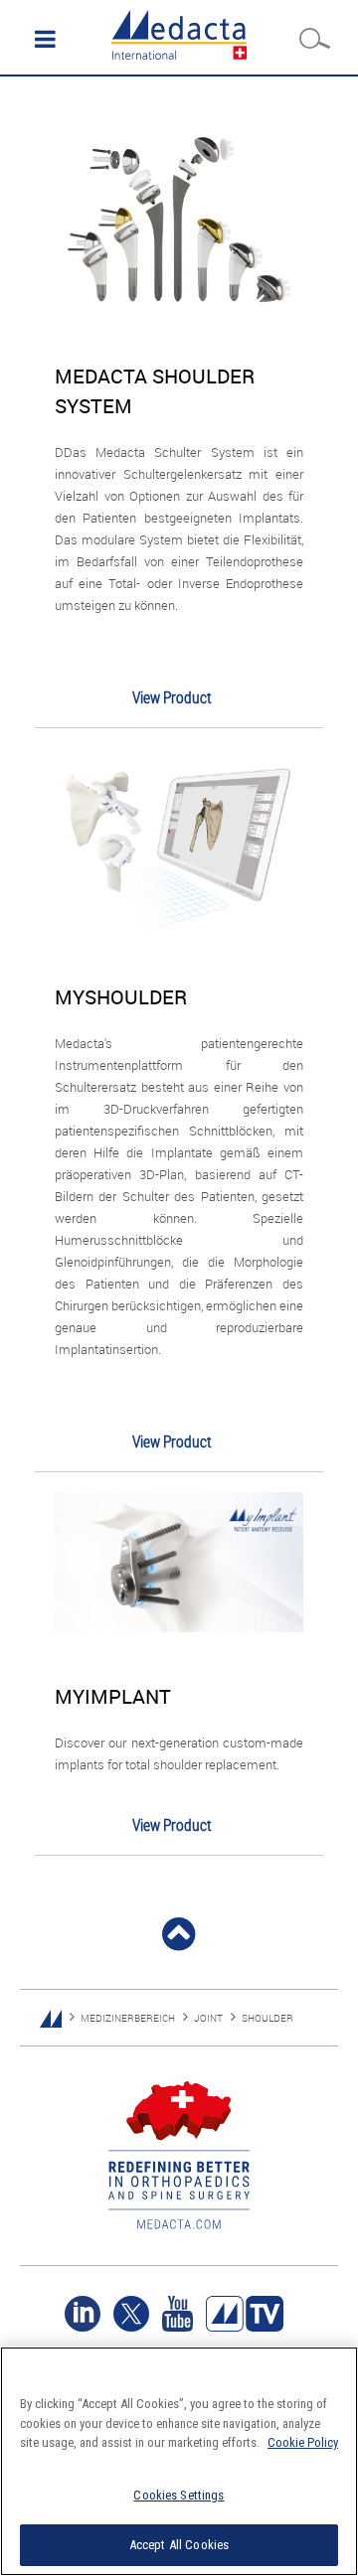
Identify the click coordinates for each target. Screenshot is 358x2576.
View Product (172, 697)
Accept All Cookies (179, 2545)
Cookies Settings (179, 2495)
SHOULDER (268, 2018)
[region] (179, 2461)
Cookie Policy (303, 2442)
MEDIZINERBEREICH (128, 2018)
